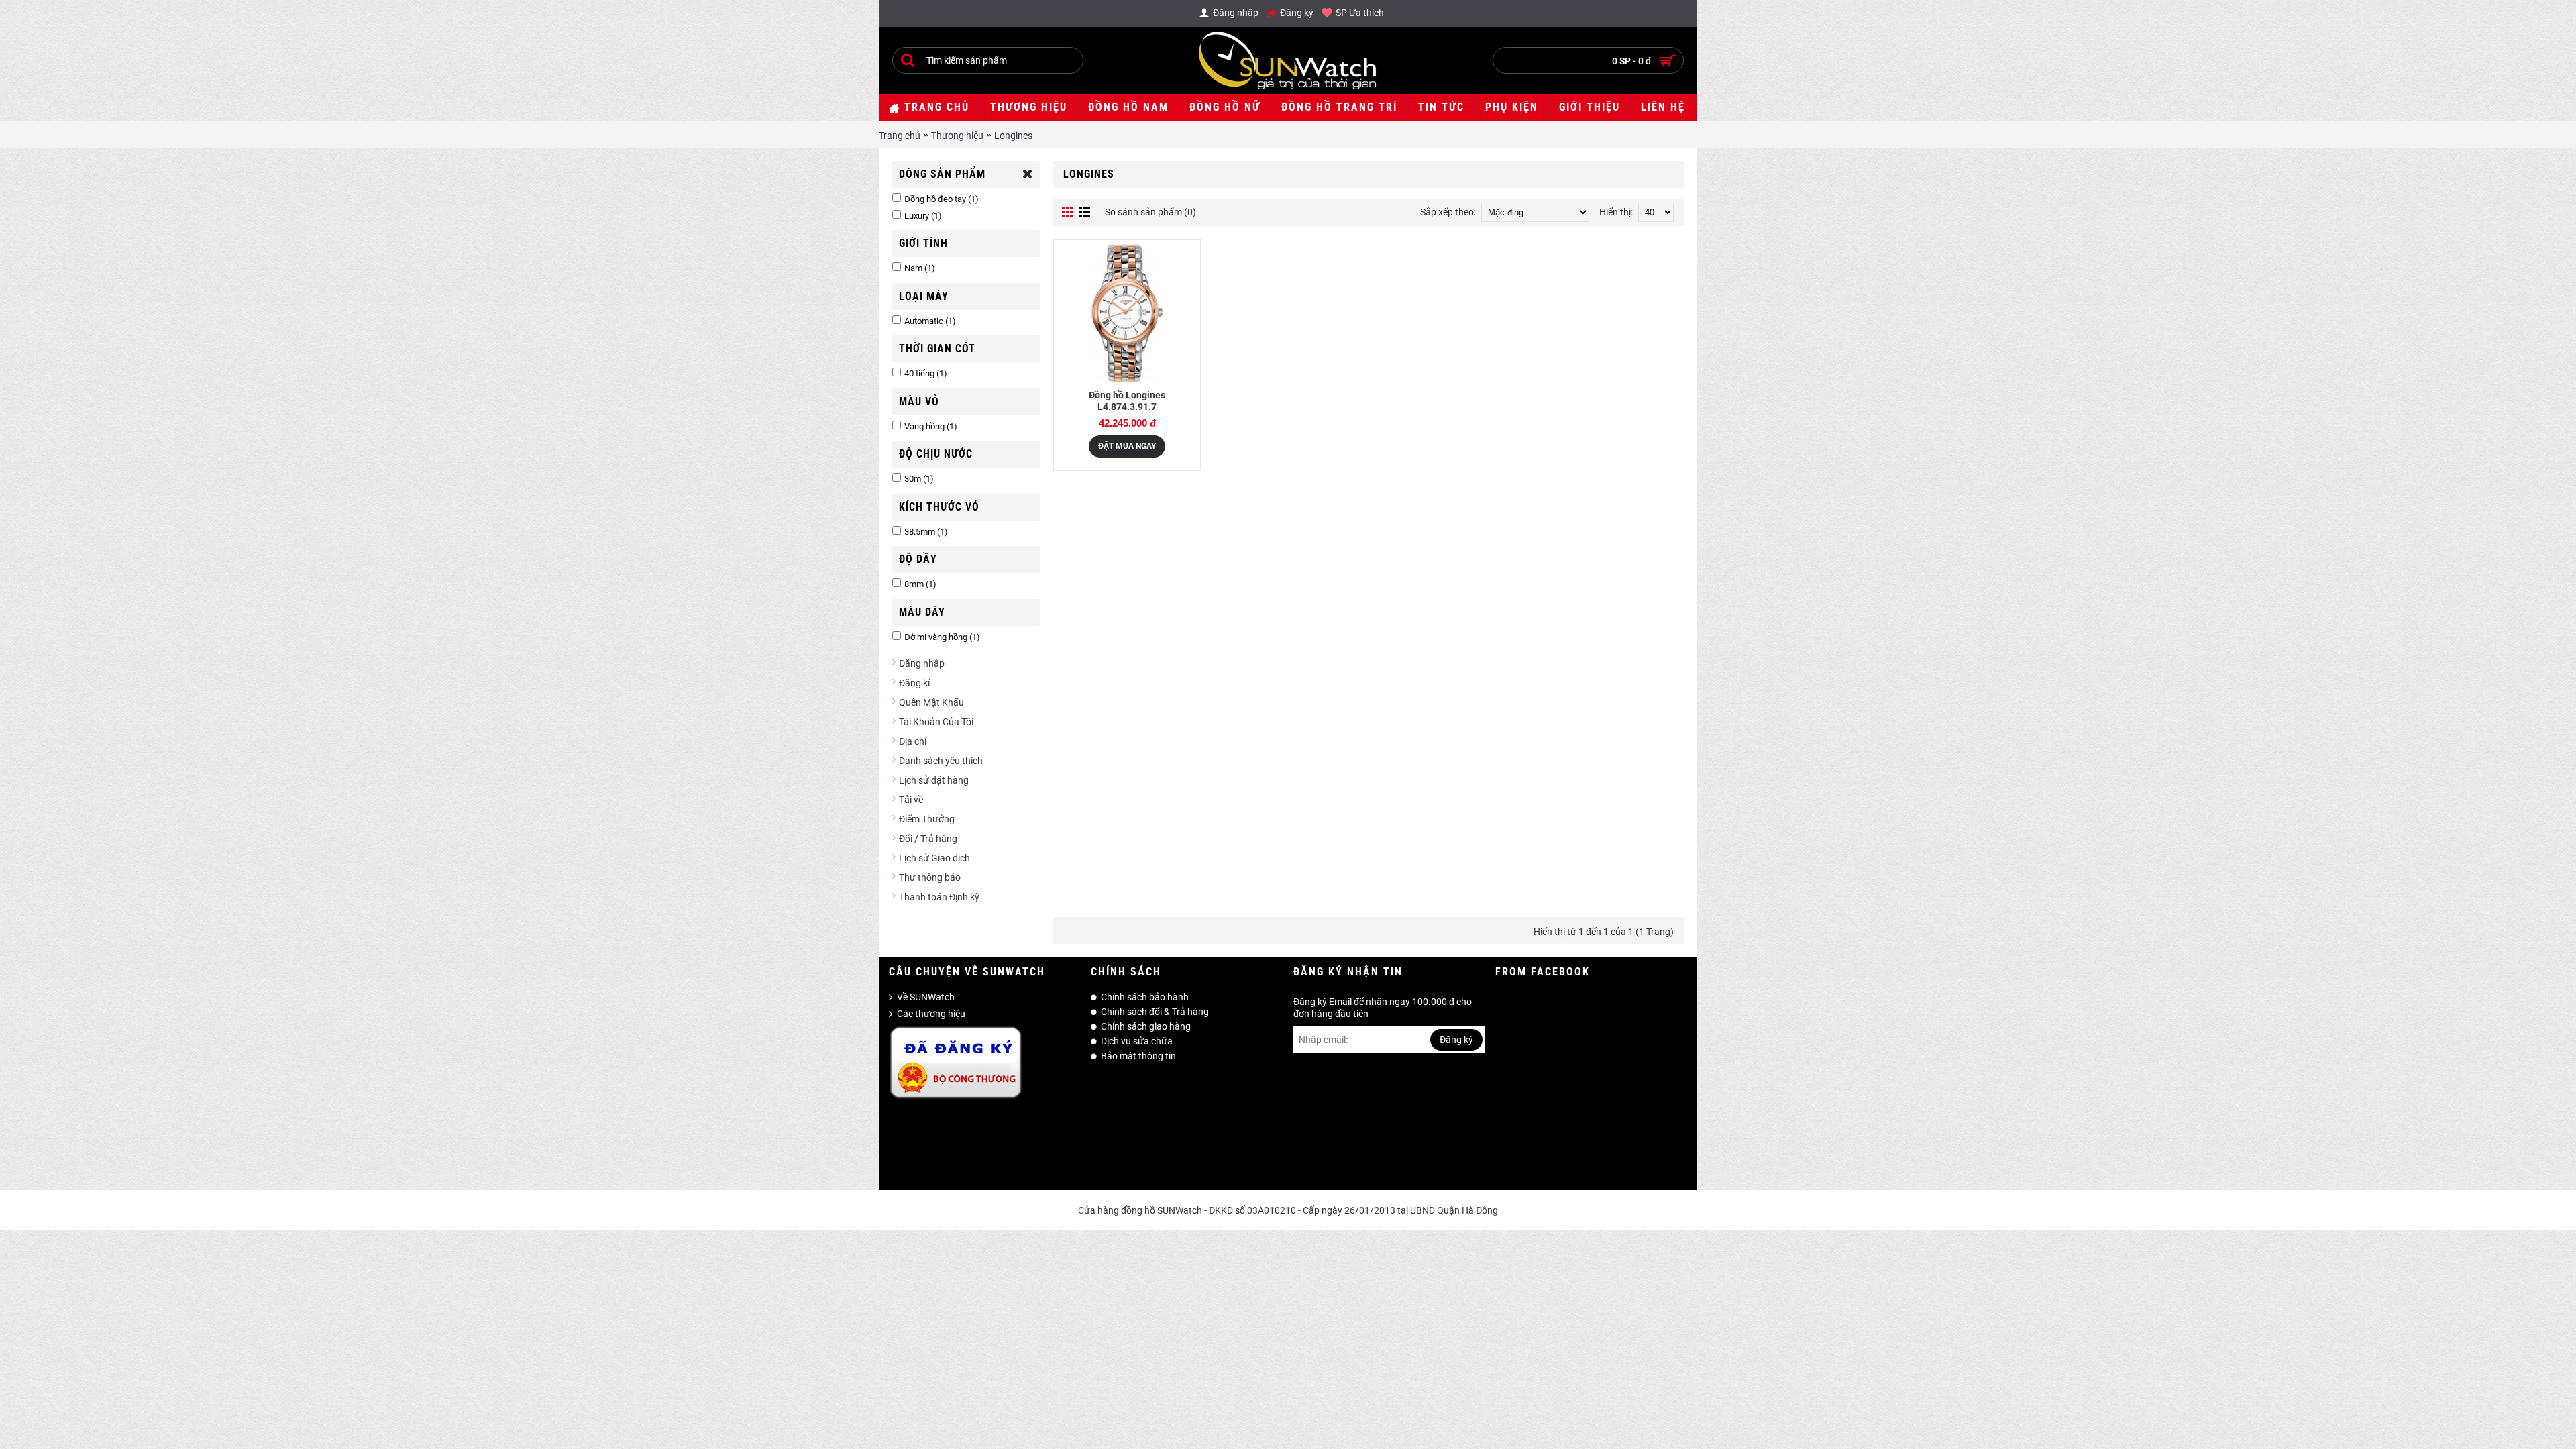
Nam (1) (920, 268)
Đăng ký (1456, 1040)
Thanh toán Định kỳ (939, 897)
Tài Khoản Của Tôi (936, 722)
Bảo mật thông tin (1138, 1056)
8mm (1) (920, 584)
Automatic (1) (930, 321)
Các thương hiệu (931, 1014)
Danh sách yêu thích (941, 761)
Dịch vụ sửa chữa (1137, 1041)
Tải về (911, 800)
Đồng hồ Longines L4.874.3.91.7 (1127, 401)
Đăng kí (914, 683)
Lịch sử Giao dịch (934, 858)
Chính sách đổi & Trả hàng (1155, 1012)
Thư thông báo (930, 877)
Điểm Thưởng (927, 819)
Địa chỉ (913, 741)
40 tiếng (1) (926, 373)
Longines (1013, 136)
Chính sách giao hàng (1146, 1026)
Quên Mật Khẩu (931, 702)
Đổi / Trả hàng (928, 839)
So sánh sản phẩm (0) (1150, 212)
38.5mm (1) (926, 532)
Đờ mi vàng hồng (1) (942, 637)
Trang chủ (900, 136)
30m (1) (919, 479)
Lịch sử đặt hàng (934, 780)
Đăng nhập (922, 663)
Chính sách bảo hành (1145, 997)
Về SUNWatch (926, 997)
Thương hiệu (957, 136)
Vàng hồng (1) (931, 426)
